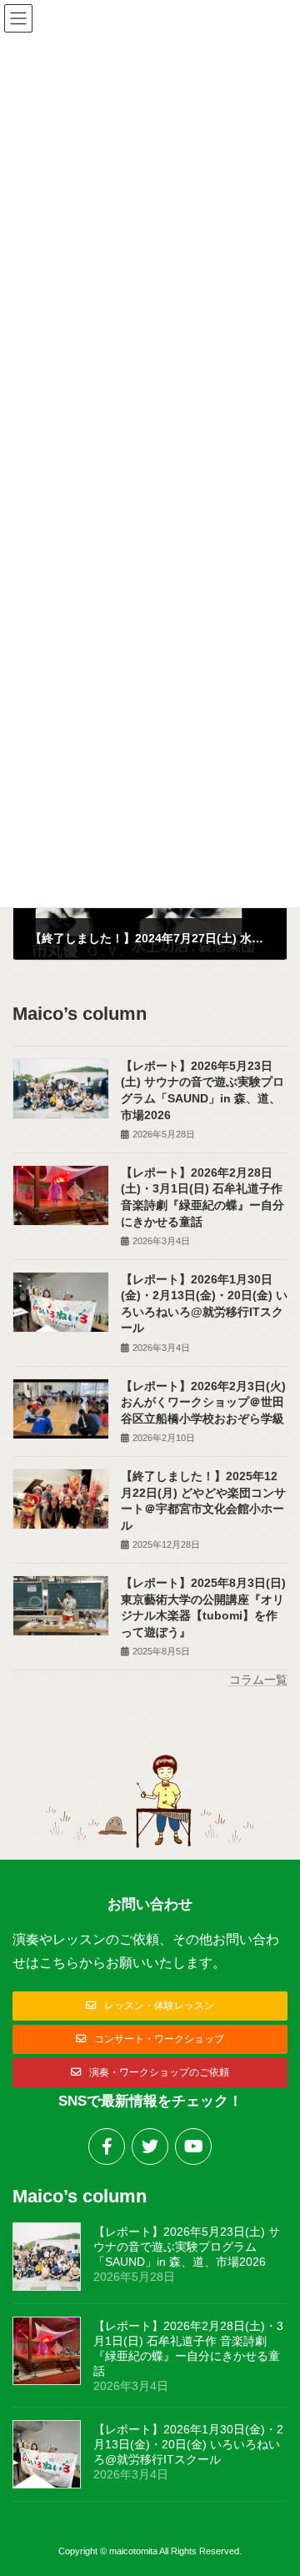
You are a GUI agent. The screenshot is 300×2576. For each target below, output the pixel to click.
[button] (150, 2006)
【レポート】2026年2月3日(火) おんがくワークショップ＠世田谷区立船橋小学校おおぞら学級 (203, 1402)
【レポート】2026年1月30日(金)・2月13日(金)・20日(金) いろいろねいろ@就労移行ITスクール (188, 2444)
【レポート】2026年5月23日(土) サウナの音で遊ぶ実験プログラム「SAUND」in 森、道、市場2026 (187, 2247)
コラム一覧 (258, 1680)
